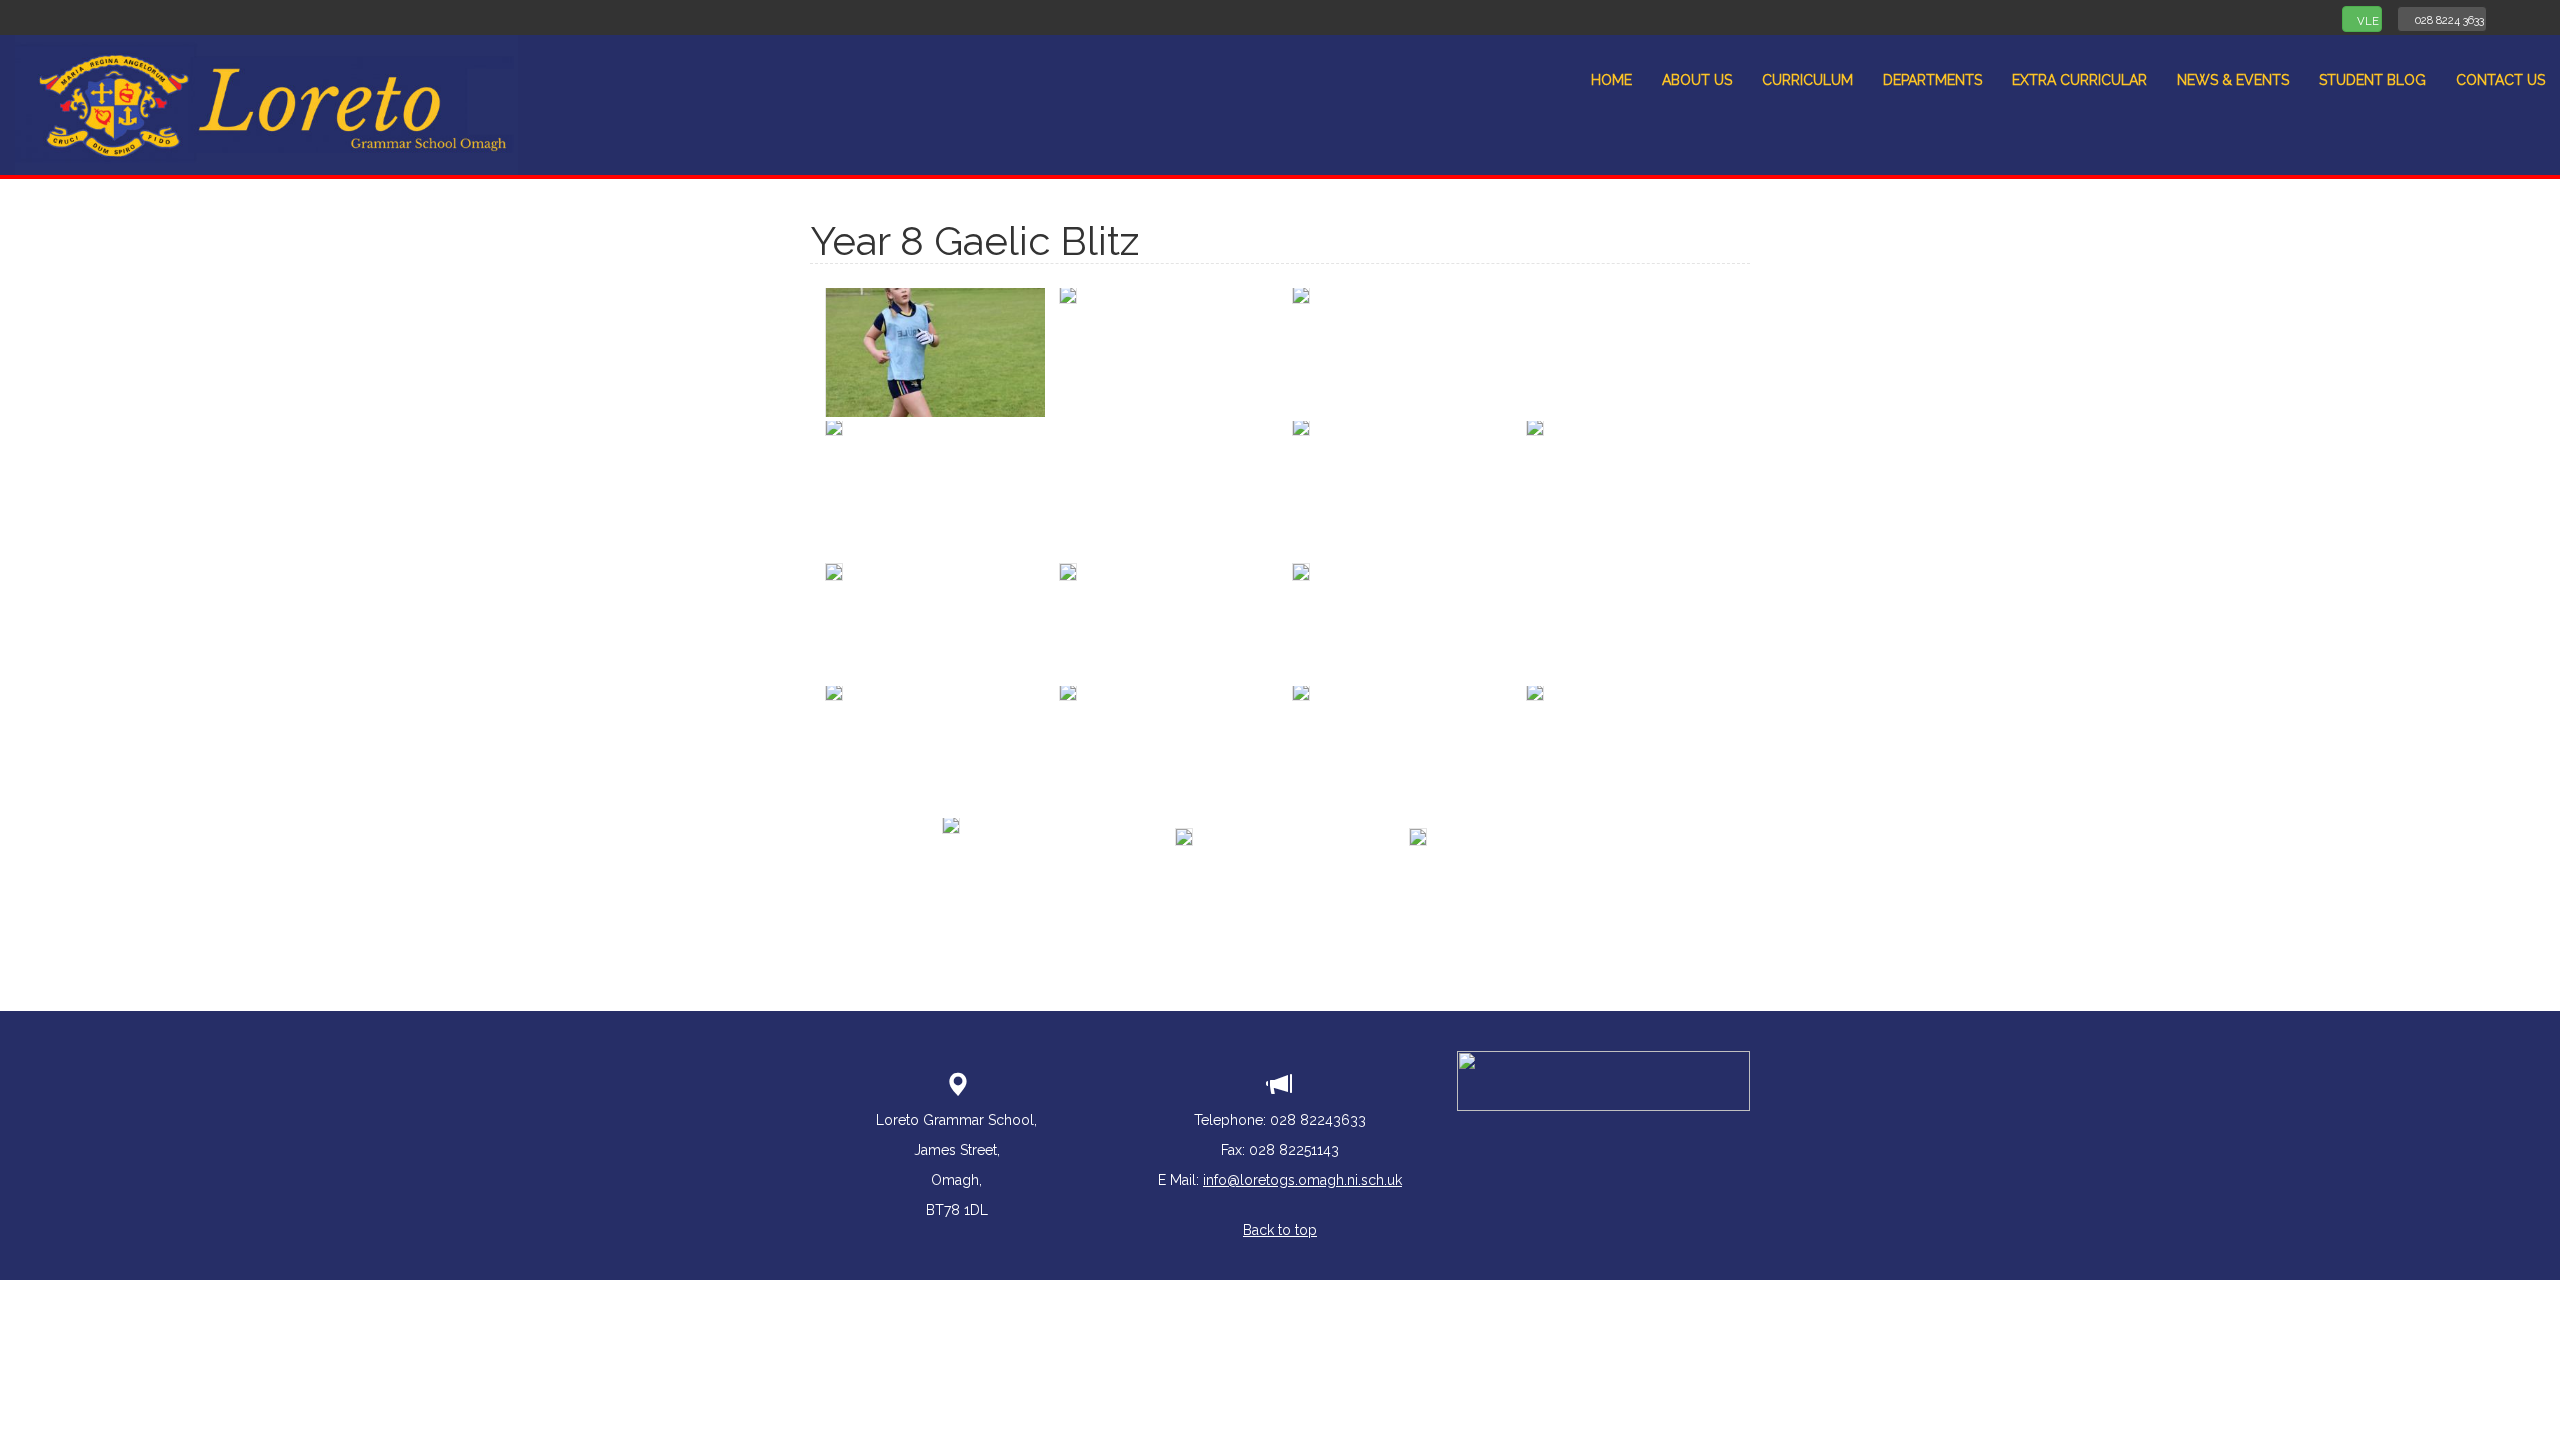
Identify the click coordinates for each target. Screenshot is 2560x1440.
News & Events (2233, 80)
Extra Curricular (2079, 80)
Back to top (1280, 1230)
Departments (1932, 80)
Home (1611, 80)
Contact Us (2500, 80)
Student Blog (2372, 80)
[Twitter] (2511, 17)
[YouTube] (2538, 17)
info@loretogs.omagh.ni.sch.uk (1302, 1180)
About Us (1697, 80)
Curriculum (1807, 80)
